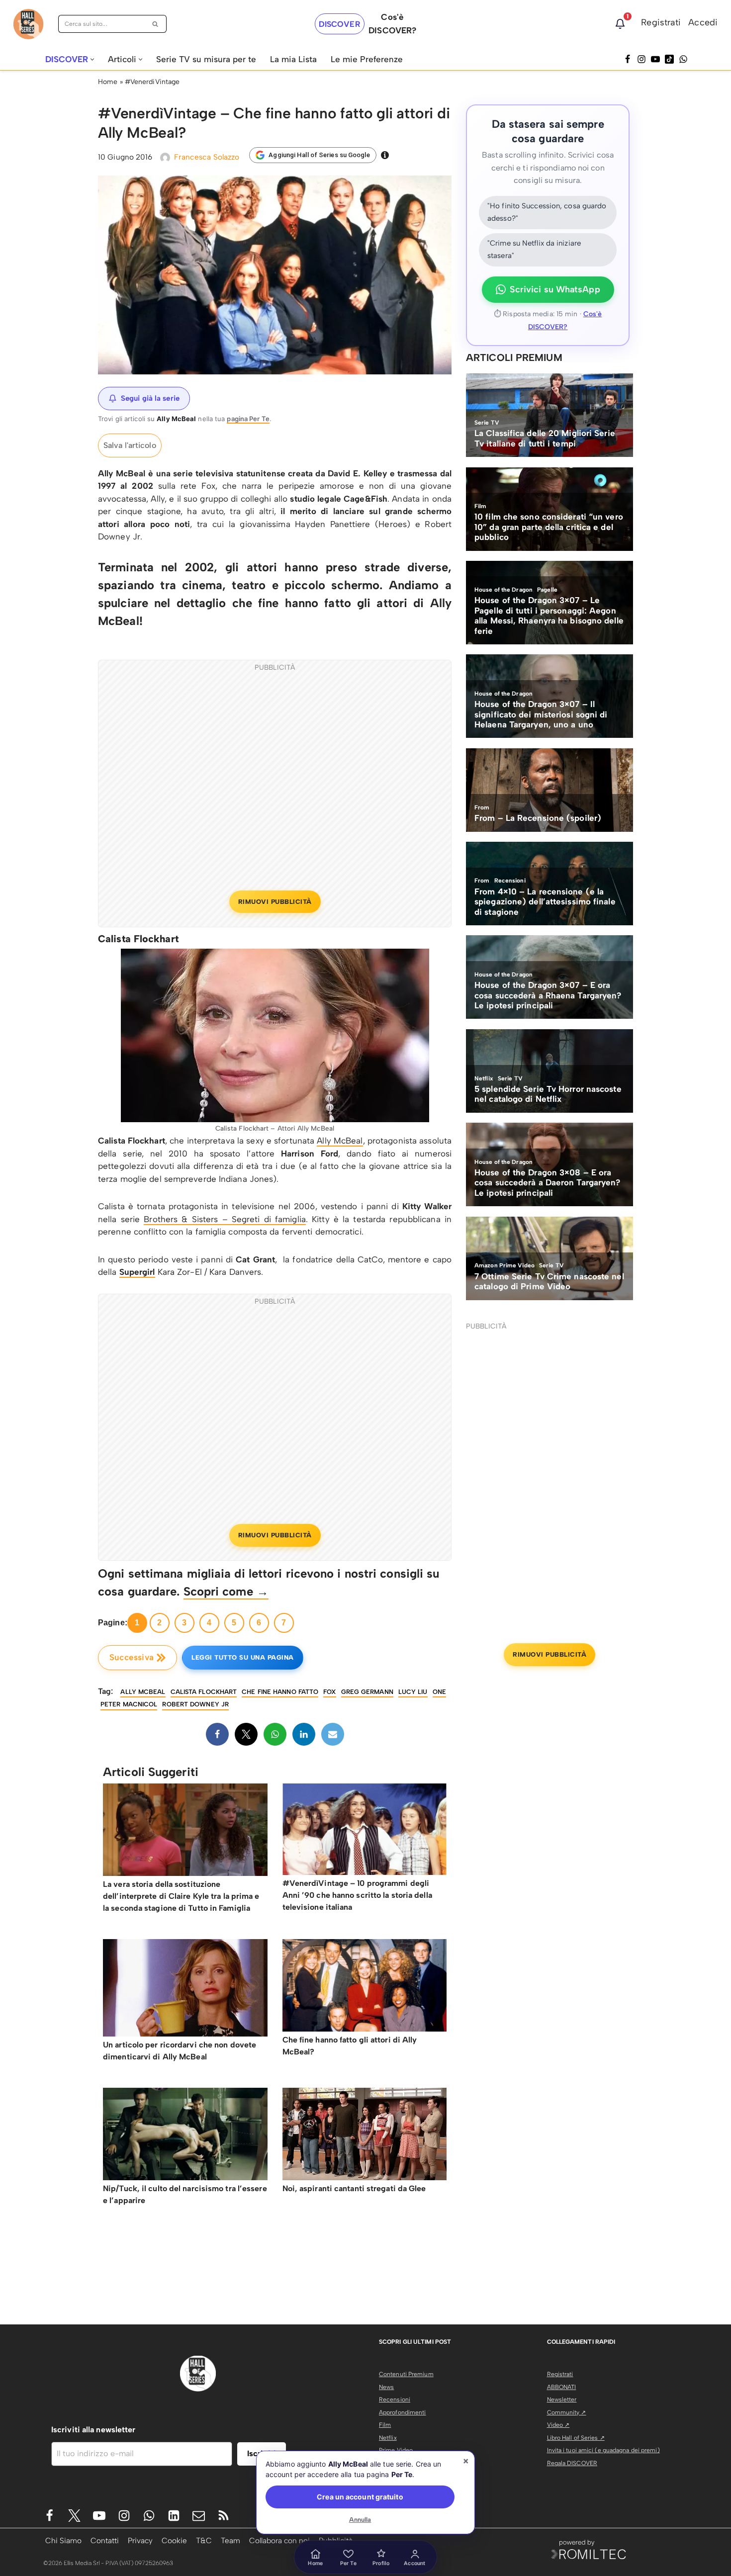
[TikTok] (669, 59)
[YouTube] (655, 59)
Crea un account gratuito (360, 2497)
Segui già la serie (150, 398)
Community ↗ (567, 2412)
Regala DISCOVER (572, 2463)
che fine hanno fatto (280, 1692)
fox (329, 1692)
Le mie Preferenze (367, 59)
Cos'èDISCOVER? (392, 24)
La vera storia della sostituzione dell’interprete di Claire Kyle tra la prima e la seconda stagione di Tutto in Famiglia (181, 1896)
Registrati (661, 22)
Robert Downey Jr (195, 1704)
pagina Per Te (248, 419)
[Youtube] (99, 2516)
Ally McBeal (340, 1141)
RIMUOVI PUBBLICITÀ (275, 902)
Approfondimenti (403, 2412)
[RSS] (224, 2516)
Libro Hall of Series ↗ (576, 2438)
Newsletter (562, 2399)
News (386, 2387)
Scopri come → (226, 1591)
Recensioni (395, 2399)
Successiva (132, 1657)
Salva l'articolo (130, 445)
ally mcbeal (143, 1692)
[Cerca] (155, 24)
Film (385, 2425)
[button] (92, 59)
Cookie (174, 2540)
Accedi (703, 22)
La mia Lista (293, 59)
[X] (246, 1734)
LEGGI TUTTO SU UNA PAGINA (243, 1657)
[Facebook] (628, 59)
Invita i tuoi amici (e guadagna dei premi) (603, 2450)
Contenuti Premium (406, 2374)
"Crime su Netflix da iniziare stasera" (534, 250)
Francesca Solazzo (207, 157)
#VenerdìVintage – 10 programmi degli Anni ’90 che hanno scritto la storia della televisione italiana (357, 1895)
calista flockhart (204, 1692)
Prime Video (396, 2450)
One (439, 1692)
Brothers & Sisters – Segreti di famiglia (225, 1219)
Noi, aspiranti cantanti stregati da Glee (354, 2188)
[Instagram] (641, 59)
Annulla (360, 2520)
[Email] (333, 1734)
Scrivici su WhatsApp (555, 289)
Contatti (105, 2540)
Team (230, 2540)
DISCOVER (340, 24)
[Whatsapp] (683, 59)
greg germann (367, 1692)
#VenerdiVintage (152, 82)
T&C (204, 2540)
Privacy (140, 2540)
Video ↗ (558, 2425)
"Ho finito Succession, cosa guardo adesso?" (547, 212)
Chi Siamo (63, 2540)
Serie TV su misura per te (206, 59)
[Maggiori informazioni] (385, 155)
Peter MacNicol (129, 1704)
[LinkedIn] (304, 1734)
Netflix (388, 2438)
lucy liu (413, 1692)
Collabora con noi (279, 2540)
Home (108, 82)
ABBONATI (562, 2387)
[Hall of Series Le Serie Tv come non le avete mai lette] (28, 24)
